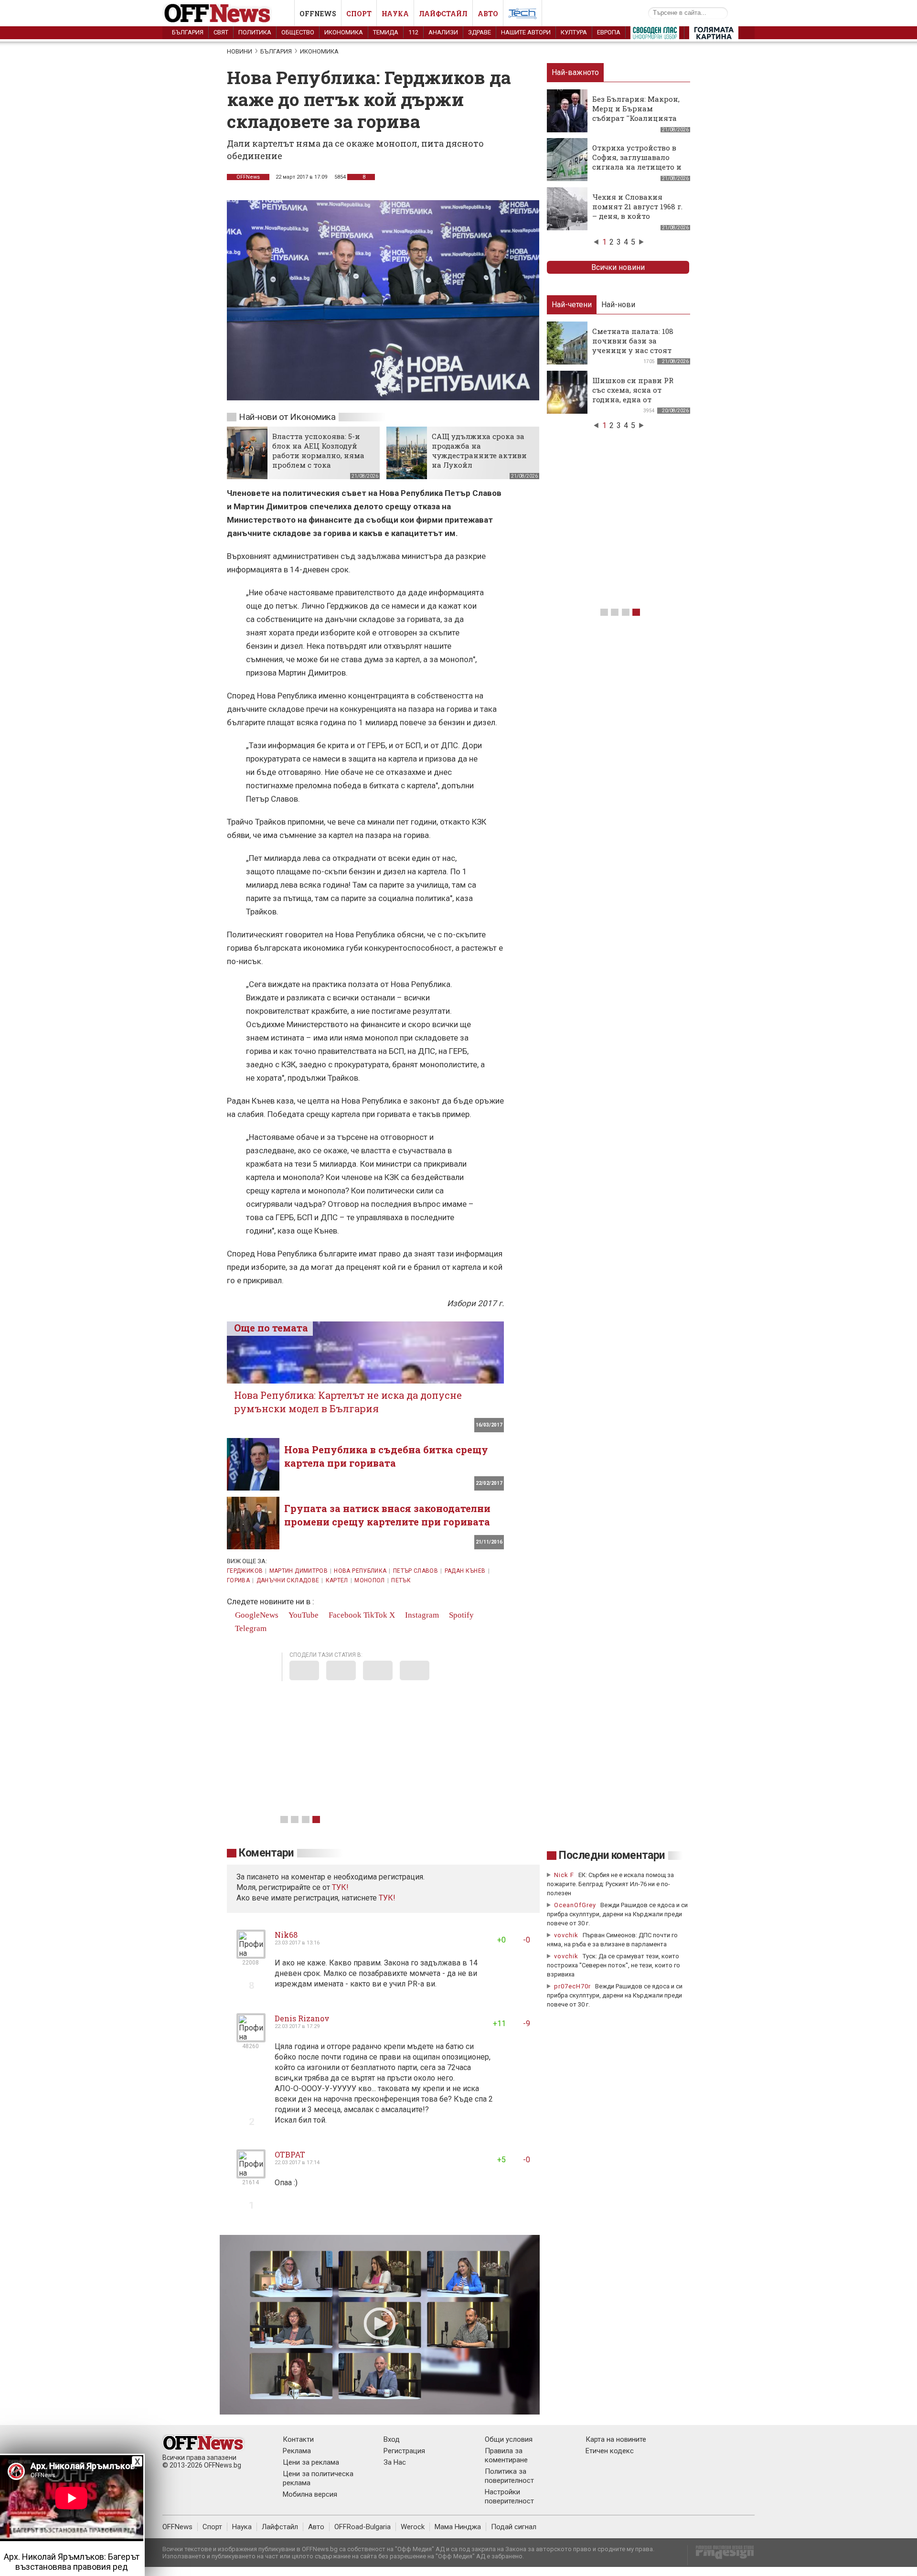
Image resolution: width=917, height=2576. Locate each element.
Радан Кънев (465, 1571)
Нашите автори (526, 32)
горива (238, 1580)
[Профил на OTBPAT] (251, 2174)
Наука (395, 14)
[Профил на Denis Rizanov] (251, 2038)
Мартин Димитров (299, 1571)
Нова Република (360, 1571)
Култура (574, 32)
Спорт (359, 14)
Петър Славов (416, 1571)
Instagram (421, 1615)
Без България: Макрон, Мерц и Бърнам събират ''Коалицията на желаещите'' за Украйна (636, 118)
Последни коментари (612, 1855)
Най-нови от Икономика (287, 417)
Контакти (298, 2439)
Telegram (250, 1628)
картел (337, 1580)
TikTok (375, 1615)
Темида (386, 32)
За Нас (395, 2462)
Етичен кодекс (610, 2451)
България (188, 32)
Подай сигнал (514, 2527)
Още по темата (271, 1328)
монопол (370, 1580)
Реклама (297, 2451)
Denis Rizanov (302, 2018)
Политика (255, 32)
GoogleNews (256, 1615)
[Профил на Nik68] (251, 1955)
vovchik (566, 1935)
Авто (488, 14)
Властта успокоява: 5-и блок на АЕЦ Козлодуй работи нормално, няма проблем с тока (318, 451)
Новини (240, 51)
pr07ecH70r (572, 1986)
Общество (298, 32)
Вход (392, 2439)
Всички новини (618, 267)
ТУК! (387, 1898)
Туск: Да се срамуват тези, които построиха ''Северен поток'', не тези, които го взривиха (613, 1965)
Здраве (480, 32)
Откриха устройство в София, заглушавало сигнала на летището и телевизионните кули (637, 162)
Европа (609, 32)
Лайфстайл (443, 14)
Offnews (318, 14)
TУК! (340, 1887)
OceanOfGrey (575, 1905)
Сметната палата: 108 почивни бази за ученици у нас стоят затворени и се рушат (634, 345)
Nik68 (286, 1935)
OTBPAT (290, 2154)
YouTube (303, 1615)
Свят (221, 32)
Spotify (460, 1615)
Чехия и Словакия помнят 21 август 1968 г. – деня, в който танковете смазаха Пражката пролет (637, 216)
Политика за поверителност (509, 2476)
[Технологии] (522, 15)
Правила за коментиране (506, 2455)
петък (401, 1580)
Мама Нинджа (458, 2527)
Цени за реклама (311, 2462)
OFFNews (248, 177)
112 (413, 32)
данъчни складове (288, 1580)
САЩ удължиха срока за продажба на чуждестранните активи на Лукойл (479, 451)
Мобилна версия (310, 2494)
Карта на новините (616, 2439)
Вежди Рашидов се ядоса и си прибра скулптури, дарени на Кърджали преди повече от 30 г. (617, 1914)
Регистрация (404, 2451)
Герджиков (245, 1571)
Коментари (266, 1853)
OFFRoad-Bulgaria (363, 2527)
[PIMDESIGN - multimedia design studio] (721, 2555)
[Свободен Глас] (655, 35)
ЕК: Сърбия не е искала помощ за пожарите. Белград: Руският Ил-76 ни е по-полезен (610, 1884)
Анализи (443, 32)
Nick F (564, 1875)
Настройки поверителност (509, 2496)
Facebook (344, 1615)
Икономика (344, 32)
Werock (413, 2527)
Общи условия (509, 2439)
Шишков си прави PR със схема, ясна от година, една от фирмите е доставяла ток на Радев (633, 399)
